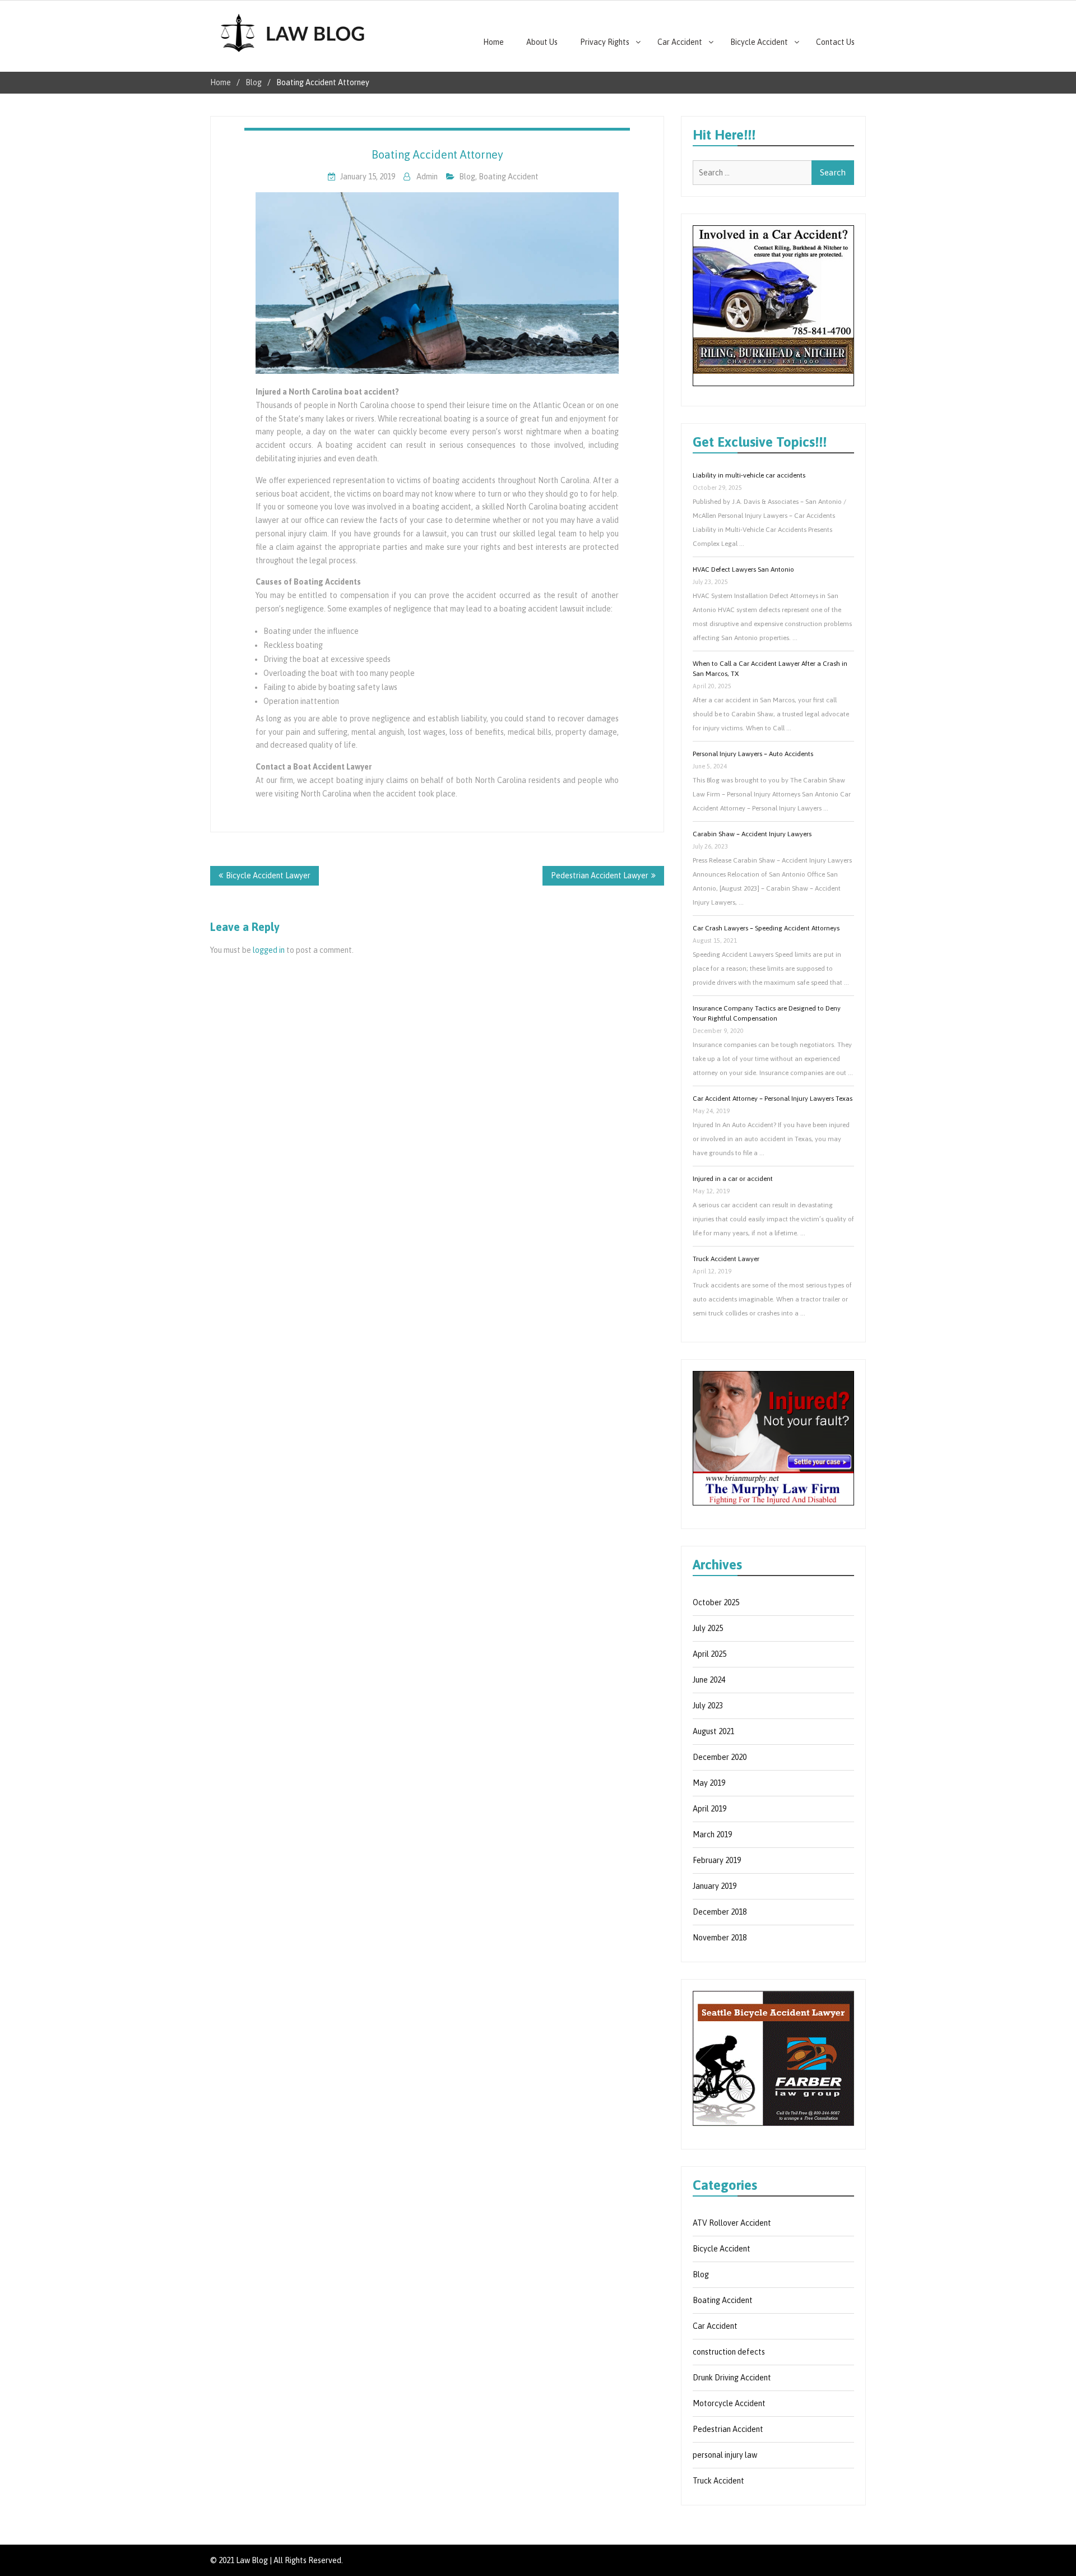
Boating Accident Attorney (437, 154)
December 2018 (720, 1912)
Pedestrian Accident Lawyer (600, 875)
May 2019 (709, 1783)
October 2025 (716, 1602)
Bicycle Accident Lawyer (268, 875)
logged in (269, 950)
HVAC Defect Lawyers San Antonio (743, 569)
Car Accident (680, 42)
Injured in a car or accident (733, 1179)
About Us (542, 42)
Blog (467, 177)
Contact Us (835, 42)
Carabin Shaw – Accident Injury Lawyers (752, 834)
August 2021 (713, 1731)
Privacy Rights (605, 42)
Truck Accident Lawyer (726, 1259)
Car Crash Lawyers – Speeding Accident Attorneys (766, 928)
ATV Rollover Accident (732, 2223)
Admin (427, 177)
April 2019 (709, 1809)
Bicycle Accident (759, 42)
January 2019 (715, 1886)
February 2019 (717, 1860)
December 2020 (720, 1757)
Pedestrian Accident (728, 2429)
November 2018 (720, 1938)
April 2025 (709, 1654)
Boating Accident (509, 177)
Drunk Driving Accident (732, 2378)
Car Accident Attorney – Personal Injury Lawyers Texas (773, 1099)
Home (493, 42)
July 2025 (708, 1628)
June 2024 (709, 1680)
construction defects (729, 2352)
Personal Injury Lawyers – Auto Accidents (753, 754)
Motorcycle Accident (729, 2403)
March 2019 (712, 1834)
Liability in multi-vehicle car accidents (749, 475)
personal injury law (725, 2455)
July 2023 (708, 1706)
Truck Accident (718, 2481)
